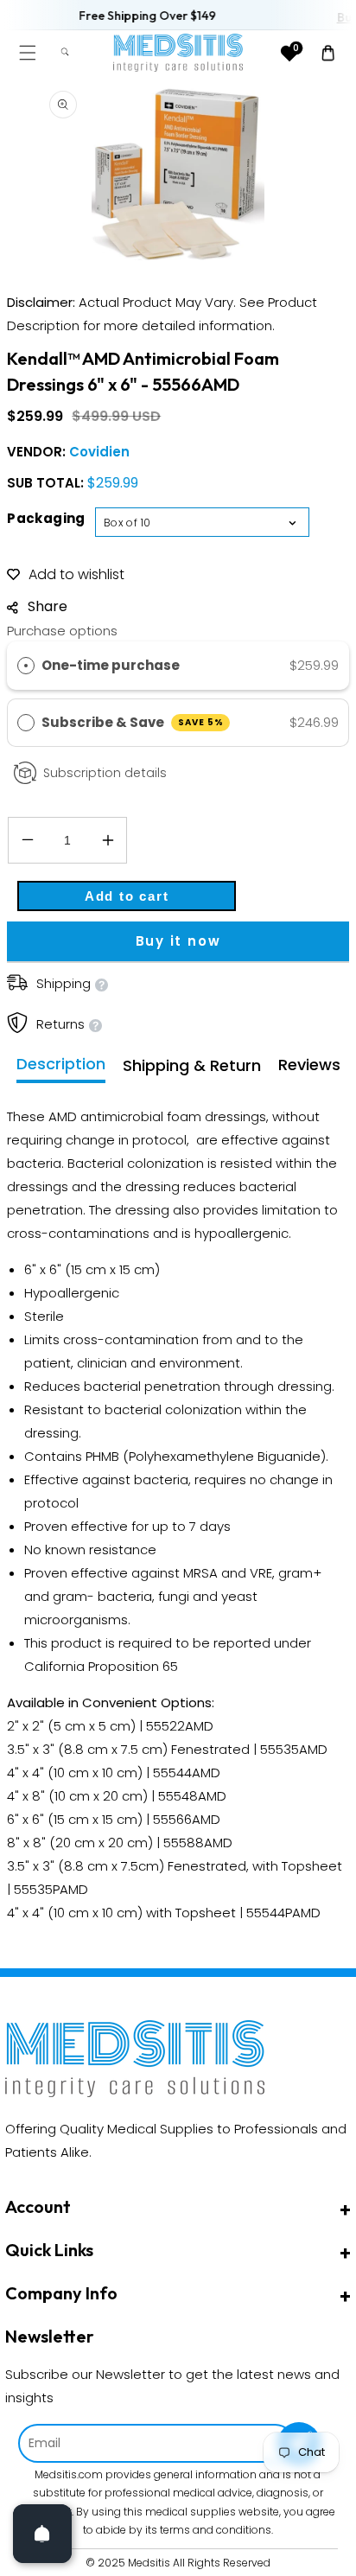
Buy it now (178, 941)
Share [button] (48, 606)
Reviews (309, 1065)
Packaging (46, 518)
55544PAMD (283, 1913)
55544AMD (187, 1773)
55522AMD (180, 1726)
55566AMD (187, 1819)
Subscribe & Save (133, 722)
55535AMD (294, 1749)
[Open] (42, 2534)
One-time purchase (111, 665)
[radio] (26, 666)
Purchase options (62, 631)
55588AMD (198, 1843)
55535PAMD (51, 1889)
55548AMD (192, 1796)
